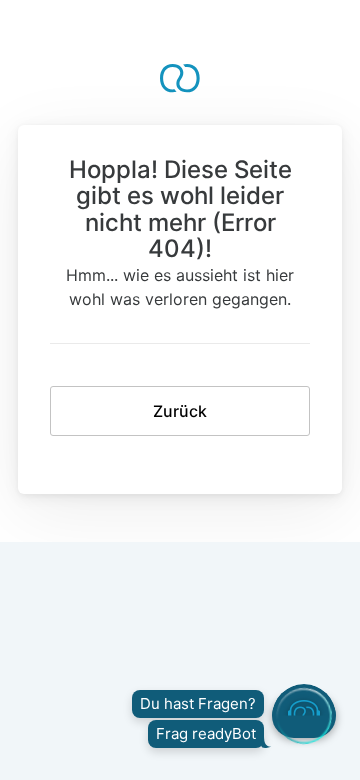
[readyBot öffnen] (304, 716)
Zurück (180, 411)
